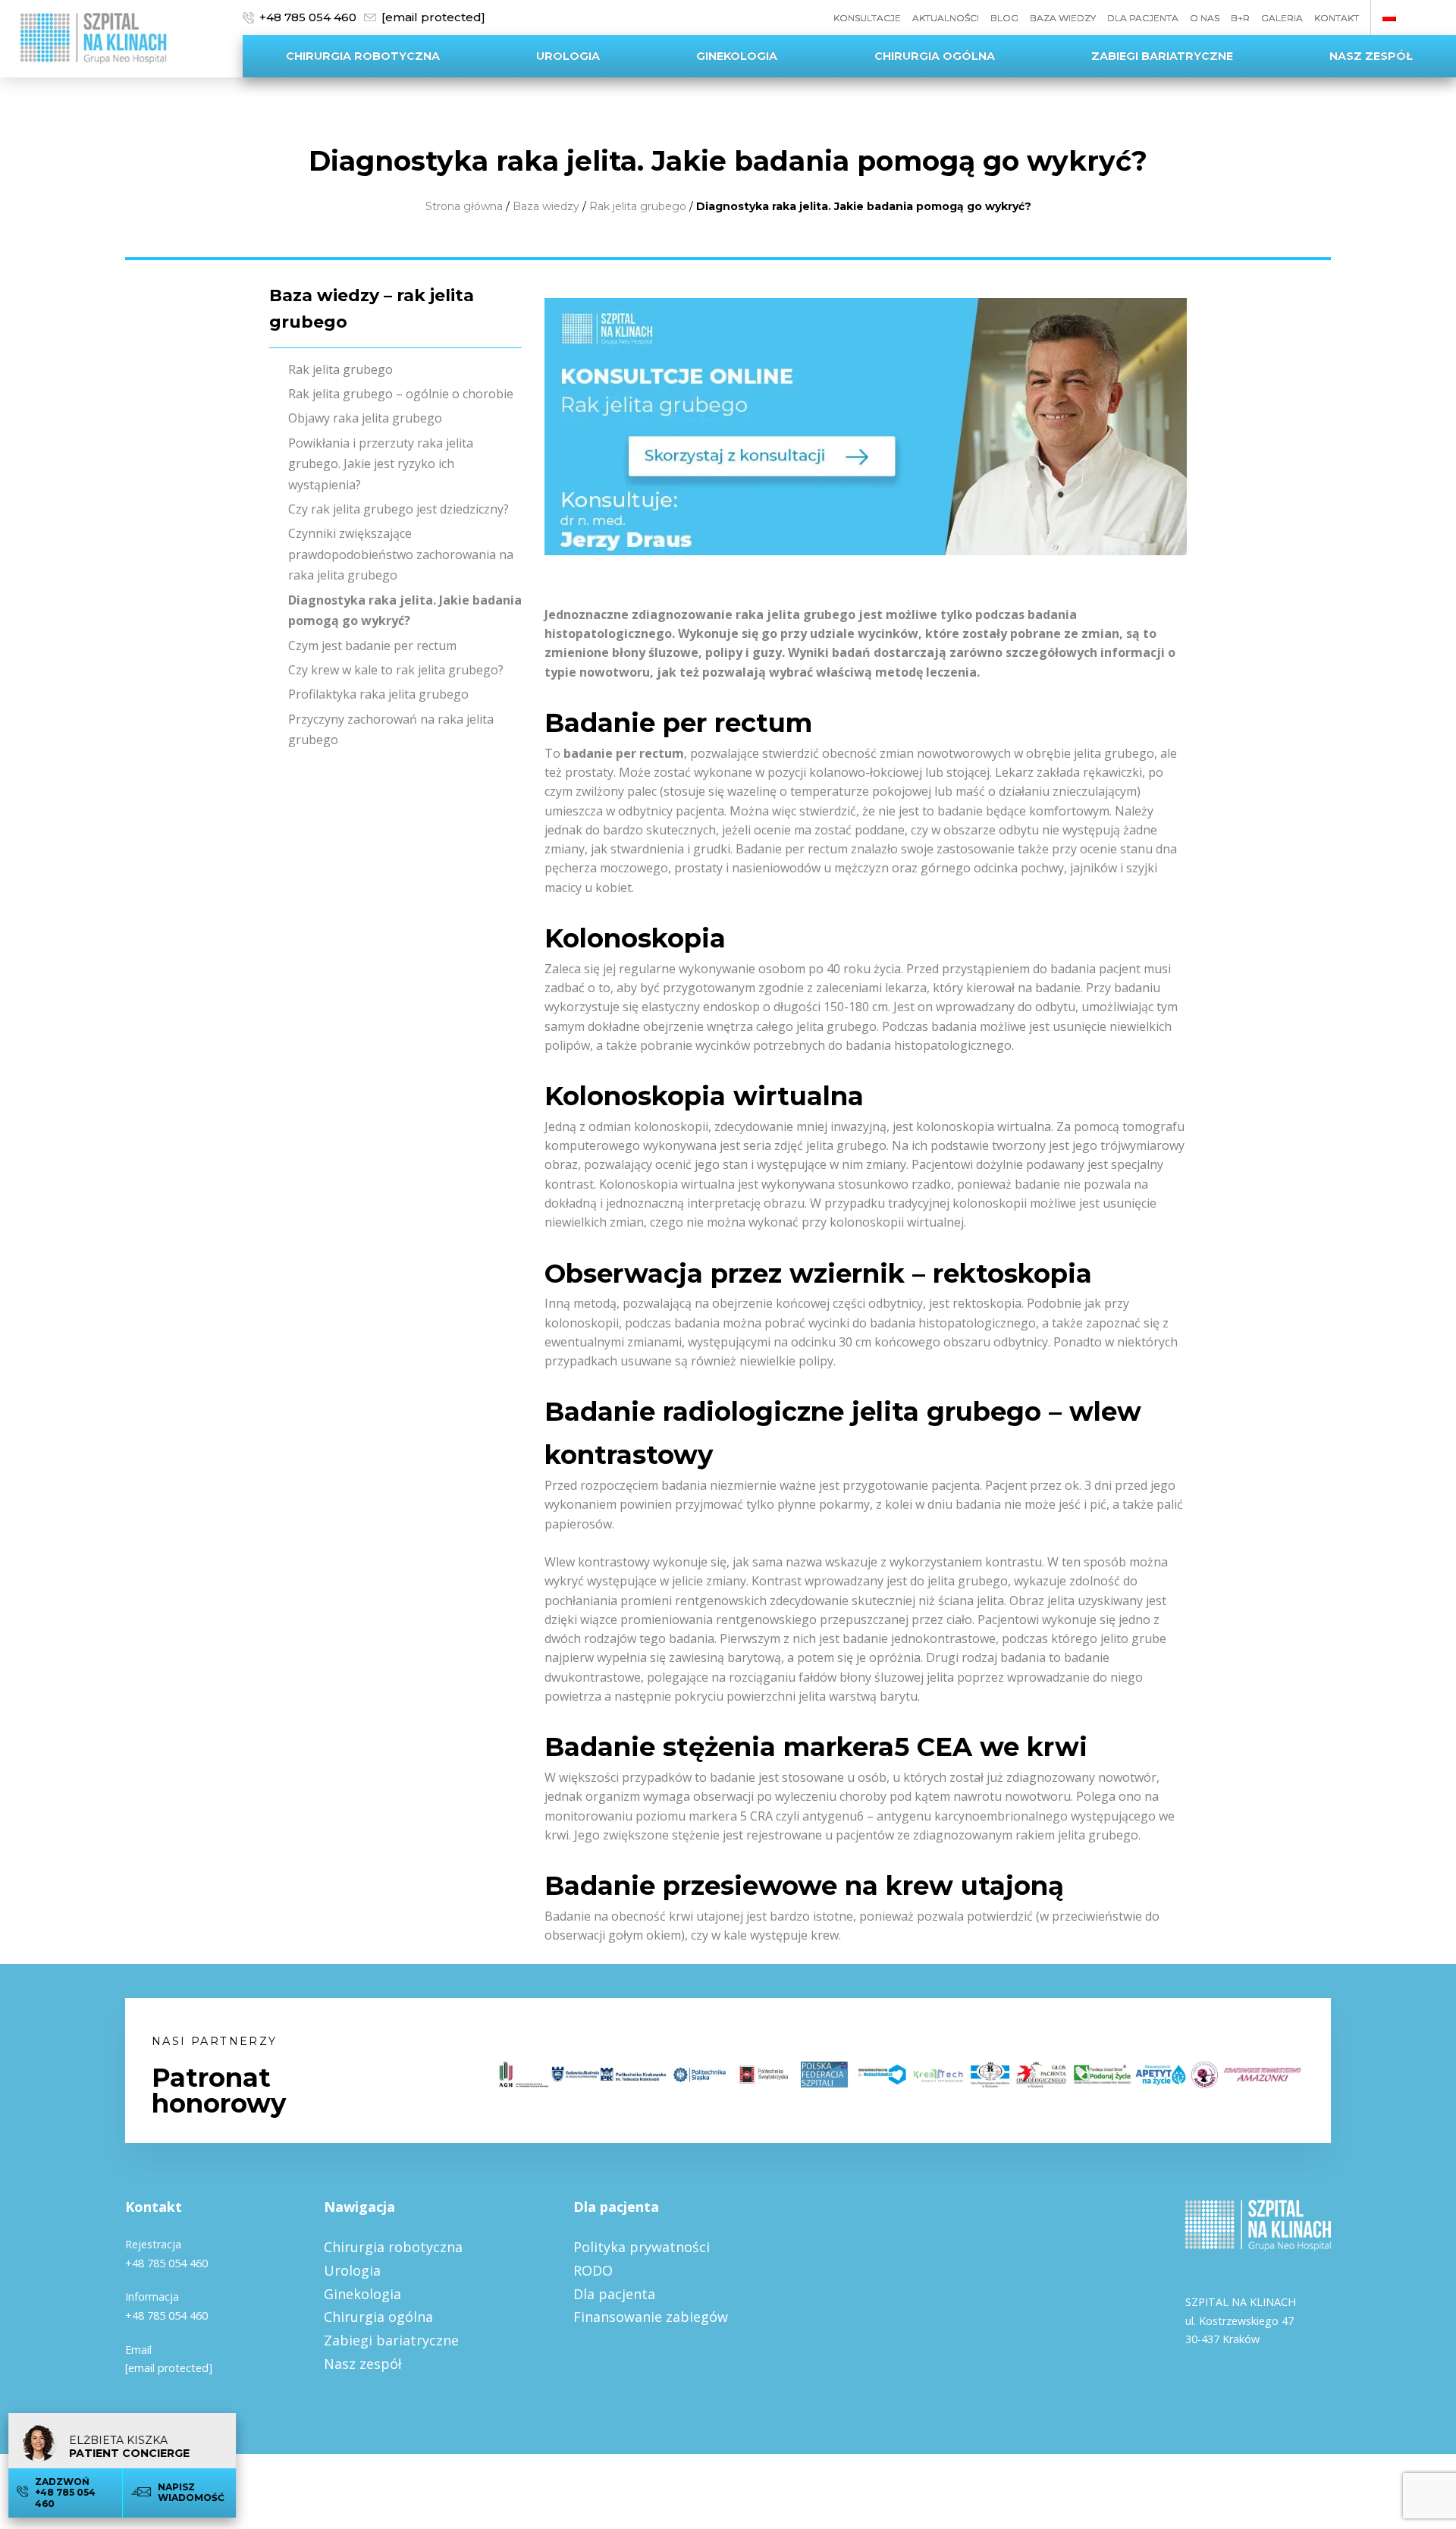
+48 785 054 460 (308, 17)
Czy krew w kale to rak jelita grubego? (396, 670)
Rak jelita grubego (638, 206)
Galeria (1282, 18)
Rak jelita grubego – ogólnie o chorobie (401, 394)
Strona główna (464, 206)
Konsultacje (867, 18)
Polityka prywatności (642, 2247)
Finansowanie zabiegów (651, 2317)
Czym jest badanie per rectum (372, 646)
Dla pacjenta (1143, 18)
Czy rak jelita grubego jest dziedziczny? (399, 509)
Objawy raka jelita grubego (365, 418)
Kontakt (1337, 18)
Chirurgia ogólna (935, 56)
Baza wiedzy (1063, 18)
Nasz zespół (1371, 56)
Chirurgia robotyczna (363, 56)
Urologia (568, 56)
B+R (1240, 18)
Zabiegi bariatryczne (1162, 56)
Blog (1004, 18)
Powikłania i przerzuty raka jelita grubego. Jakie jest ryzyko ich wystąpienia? (381, 464)
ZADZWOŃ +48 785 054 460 (68, 2493)
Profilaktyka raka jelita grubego (378, 694)
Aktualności (946, 18)
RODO (593, 2270)
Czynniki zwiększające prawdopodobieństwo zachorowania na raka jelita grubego (401, 554)
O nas (1205, 18)
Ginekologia (737, 56)
